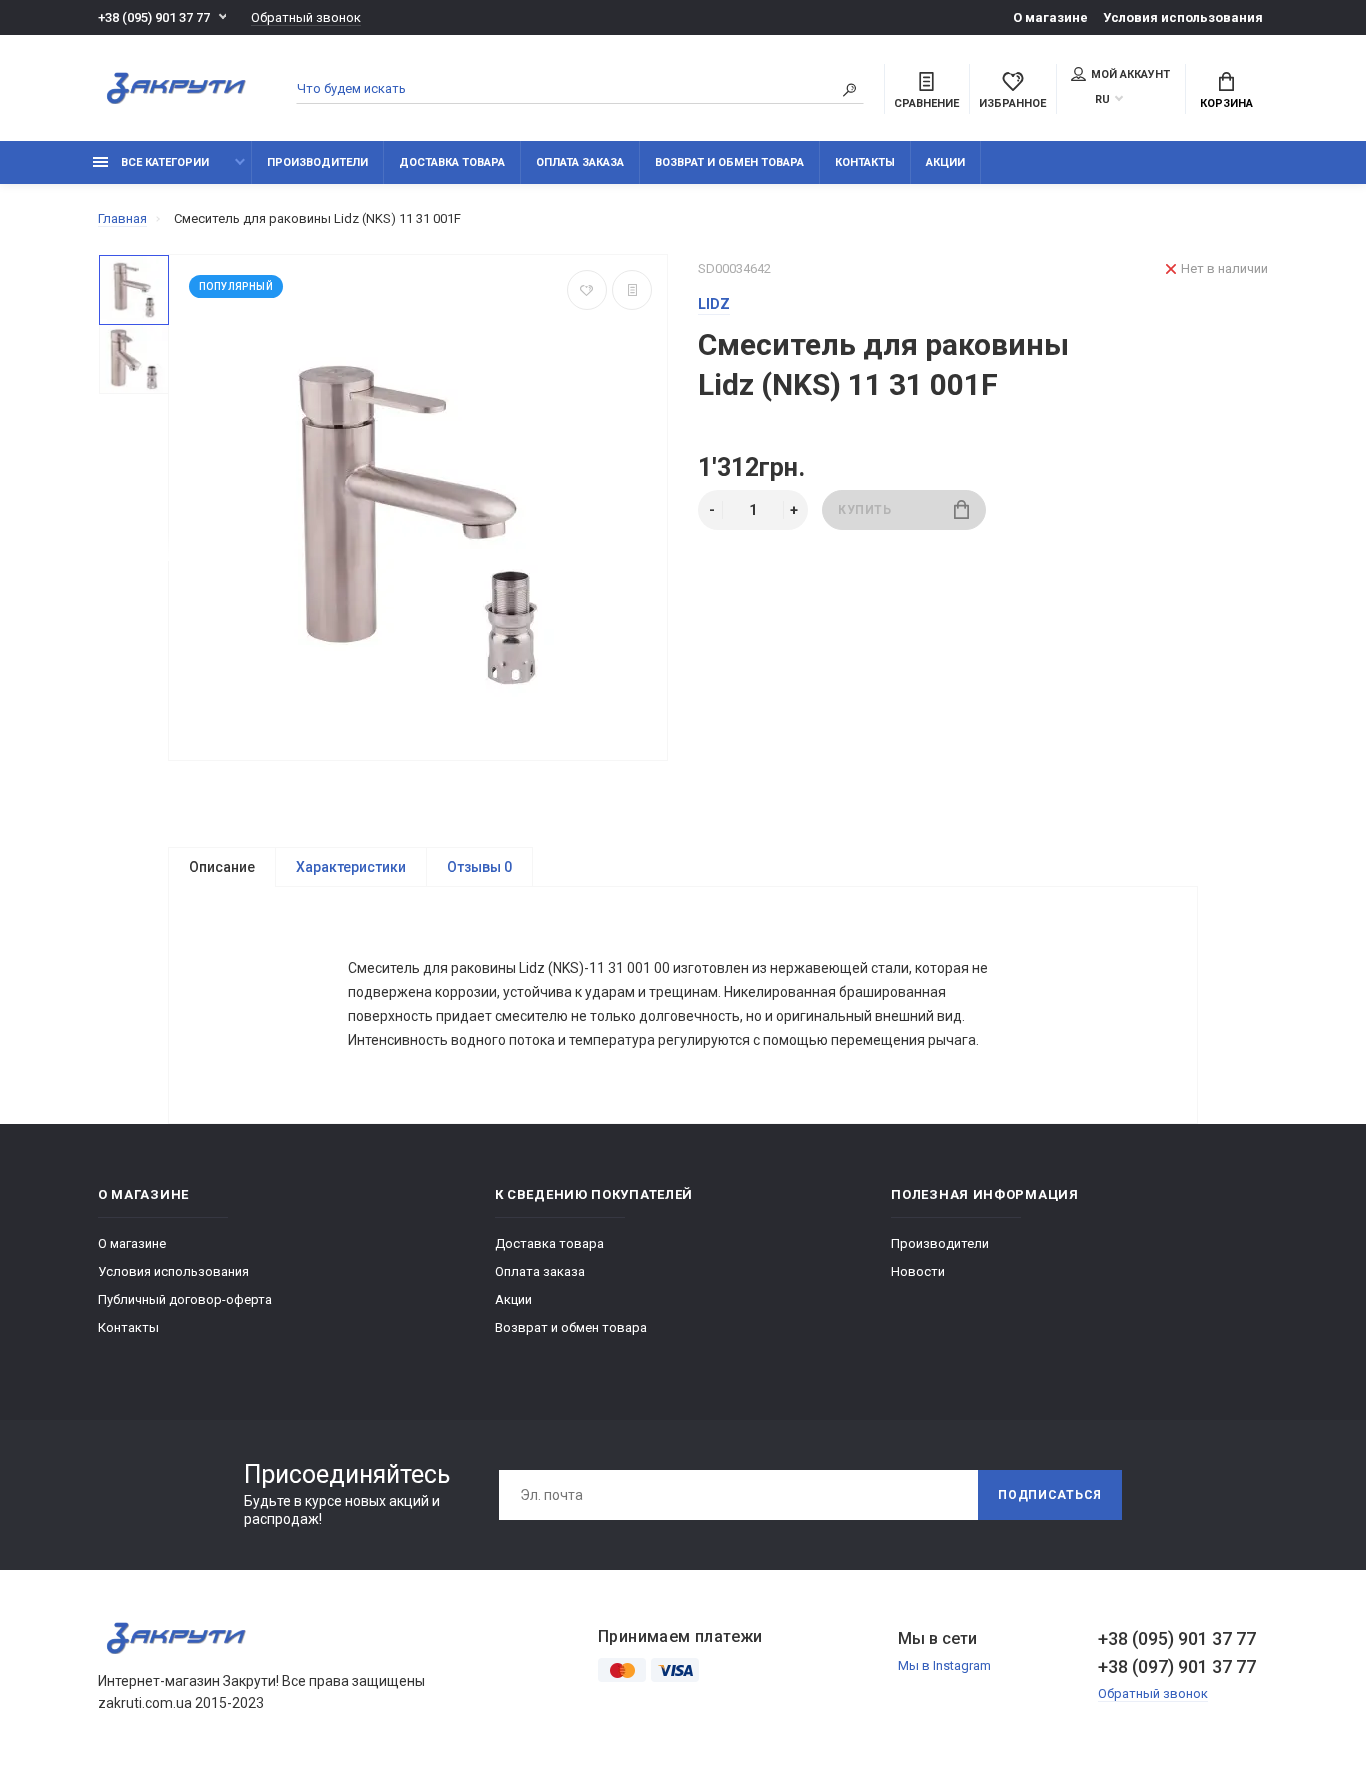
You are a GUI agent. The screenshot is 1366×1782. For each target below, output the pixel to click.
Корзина (1226, 103)
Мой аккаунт (1130, 74)
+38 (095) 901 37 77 (154, 17)
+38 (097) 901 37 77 (1177, 1666)
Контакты (865, 162)
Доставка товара (452, 162)
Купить (865, 510)
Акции (945, 162)
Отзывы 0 (479, 867)
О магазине (1050, 17)
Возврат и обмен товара (729, 162)
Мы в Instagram (944, 1665)
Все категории (163, 162)
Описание (222, 867)
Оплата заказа (580, 162)
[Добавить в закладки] (587, 290)
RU (1102, 99)
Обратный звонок (306, 17)
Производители (317, 162)
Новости (918, 1271)
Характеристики (351, 867)
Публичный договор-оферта (185, 1299)
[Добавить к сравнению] (632, 290)
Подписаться (1050, 1495)
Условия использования (1183, 17)
